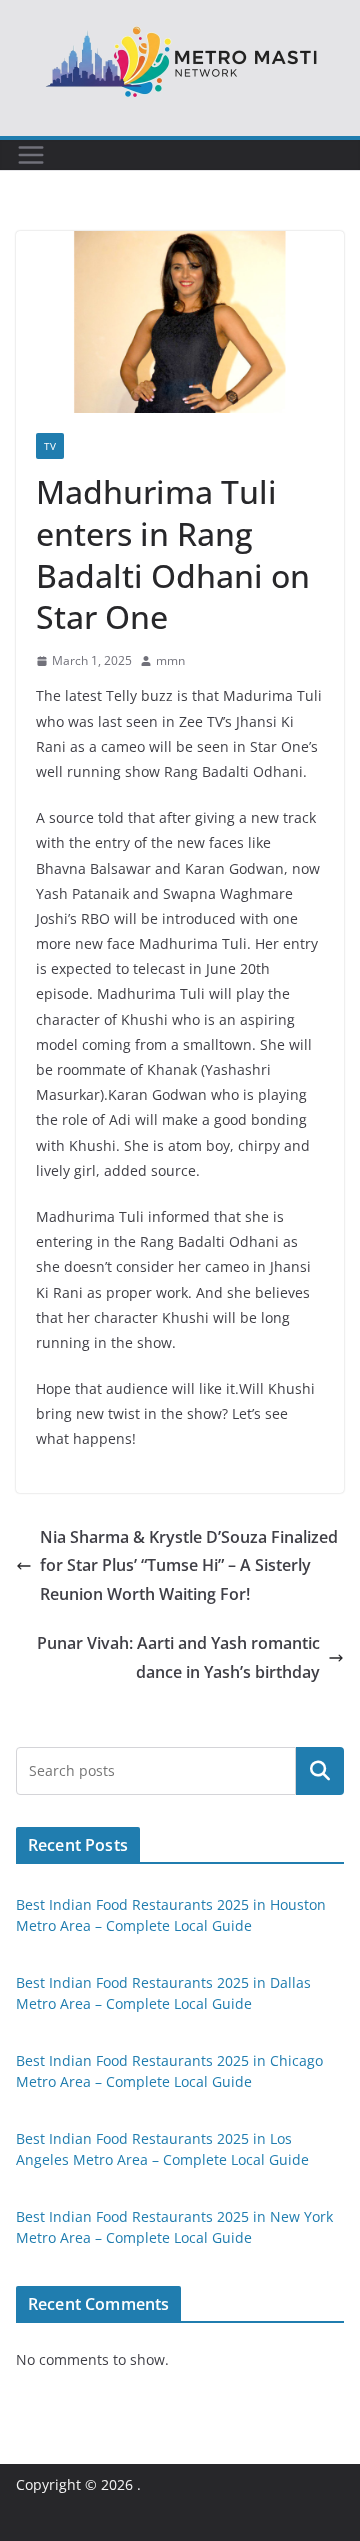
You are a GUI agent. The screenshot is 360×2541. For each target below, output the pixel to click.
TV (50, 446)
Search (320, 1770)
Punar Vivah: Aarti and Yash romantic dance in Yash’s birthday (178, 1657)
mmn (170, 660)
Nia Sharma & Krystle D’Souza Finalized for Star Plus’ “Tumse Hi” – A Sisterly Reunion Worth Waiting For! (189, 1566)
